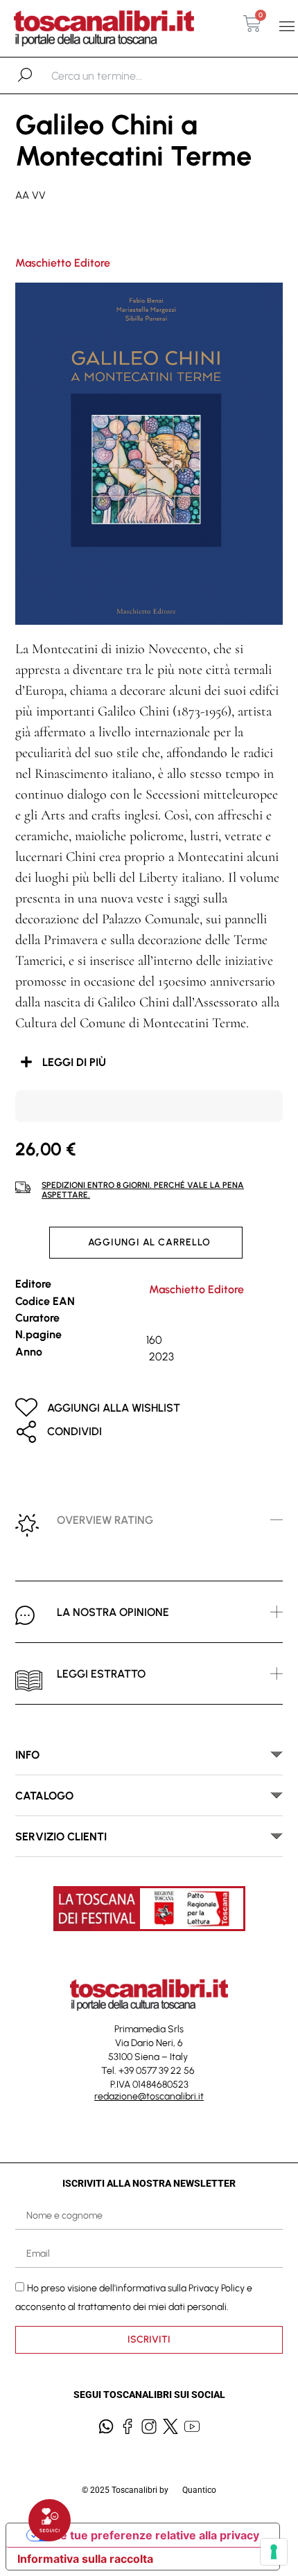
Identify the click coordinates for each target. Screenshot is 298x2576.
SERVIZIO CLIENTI (61, 1837)
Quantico (199, 2490)
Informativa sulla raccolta (85, 2559)
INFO (27, 1755)
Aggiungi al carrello (149, 1242)
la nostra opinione (113, 1612)
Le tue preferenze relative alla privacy (157, 2535)
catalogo (44, 1796)
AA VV (30, 195)
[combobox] (123, 75)
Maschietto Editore (63, 263)
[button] (287, 27)
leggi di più (74, 1062)
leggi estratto (101, 1674)
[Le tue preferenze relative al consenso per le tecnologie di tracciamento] (274, 2552)
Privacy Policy (217, 2288)
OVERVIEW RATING (105, 1520)
